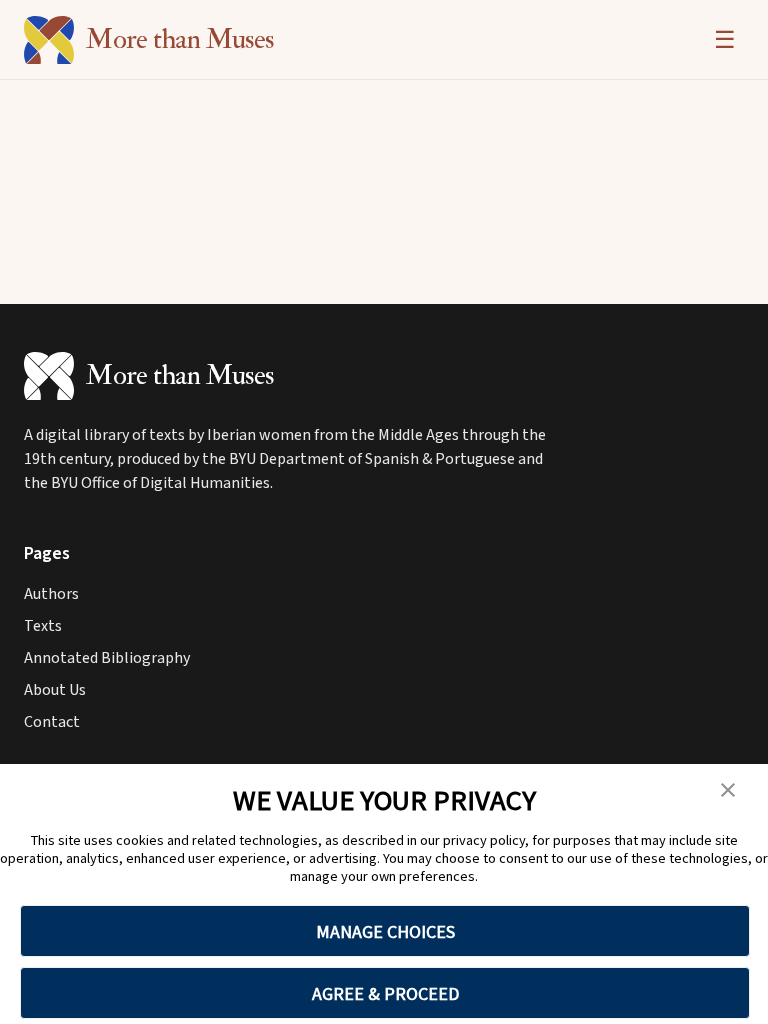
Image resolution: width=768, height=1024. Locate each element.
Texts (43, 626)
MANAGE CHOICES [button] (385, 931)
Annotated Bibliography (107, 658)
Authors (51, 594)
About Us (55, 690)
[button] (728, 790)
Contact (52, 722)
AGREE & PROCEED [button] (385, 993)
